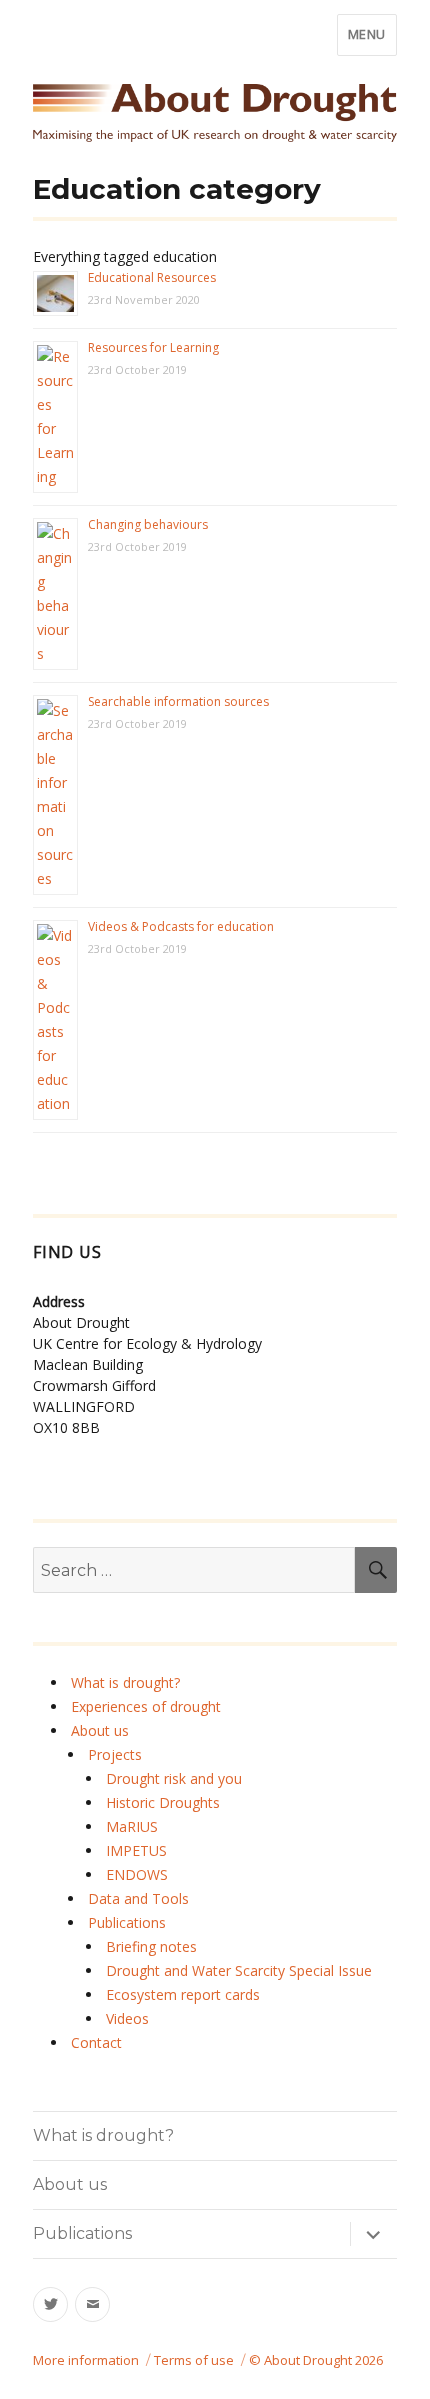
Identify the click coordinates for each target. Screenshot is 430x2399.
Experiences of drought (146, 1706)
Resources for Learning (153, 347)
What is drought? (125, 1682)
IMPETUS (136, 1850)
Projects (115, 1754)
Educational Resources (152, 277)
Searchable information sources (178, 701)
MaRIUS (132, 1826)
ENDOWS (137, 1874)
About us (100, 1730)
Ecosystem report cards (183, 1994)
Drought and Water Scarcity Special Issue (239, 1970)
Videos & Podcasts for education (181, 926)
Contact (96, 2042)
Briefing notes (151, 1946)
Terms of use (194, 2360)
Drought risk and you (174, 1778)
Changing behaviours (148, 524)
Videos (127, 2018)
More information (86, 2360)
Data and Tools (138, 1898)
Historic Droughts (163, 1802)
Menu (367, 34)
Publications (127, 1922)
